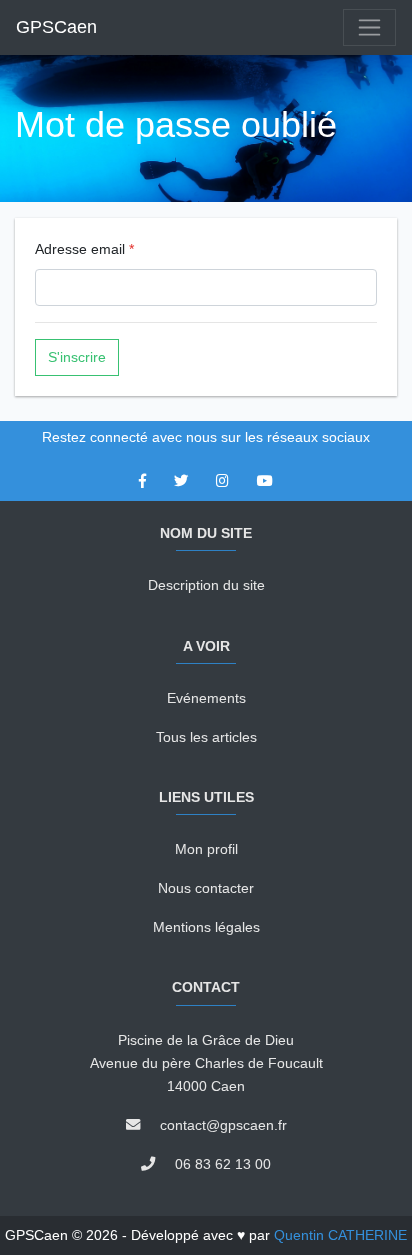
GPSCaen (56, 27)
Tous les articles (206, 737)
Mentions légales (206, 927)
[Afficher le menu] (369, 27)
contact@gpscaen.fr (223, 1125)
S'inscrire (77, 357)
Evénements (206, 698)
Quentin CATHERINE (340, 1235)
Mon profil (206, 849)
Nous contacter (206, 888)
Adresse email (84, 249)
